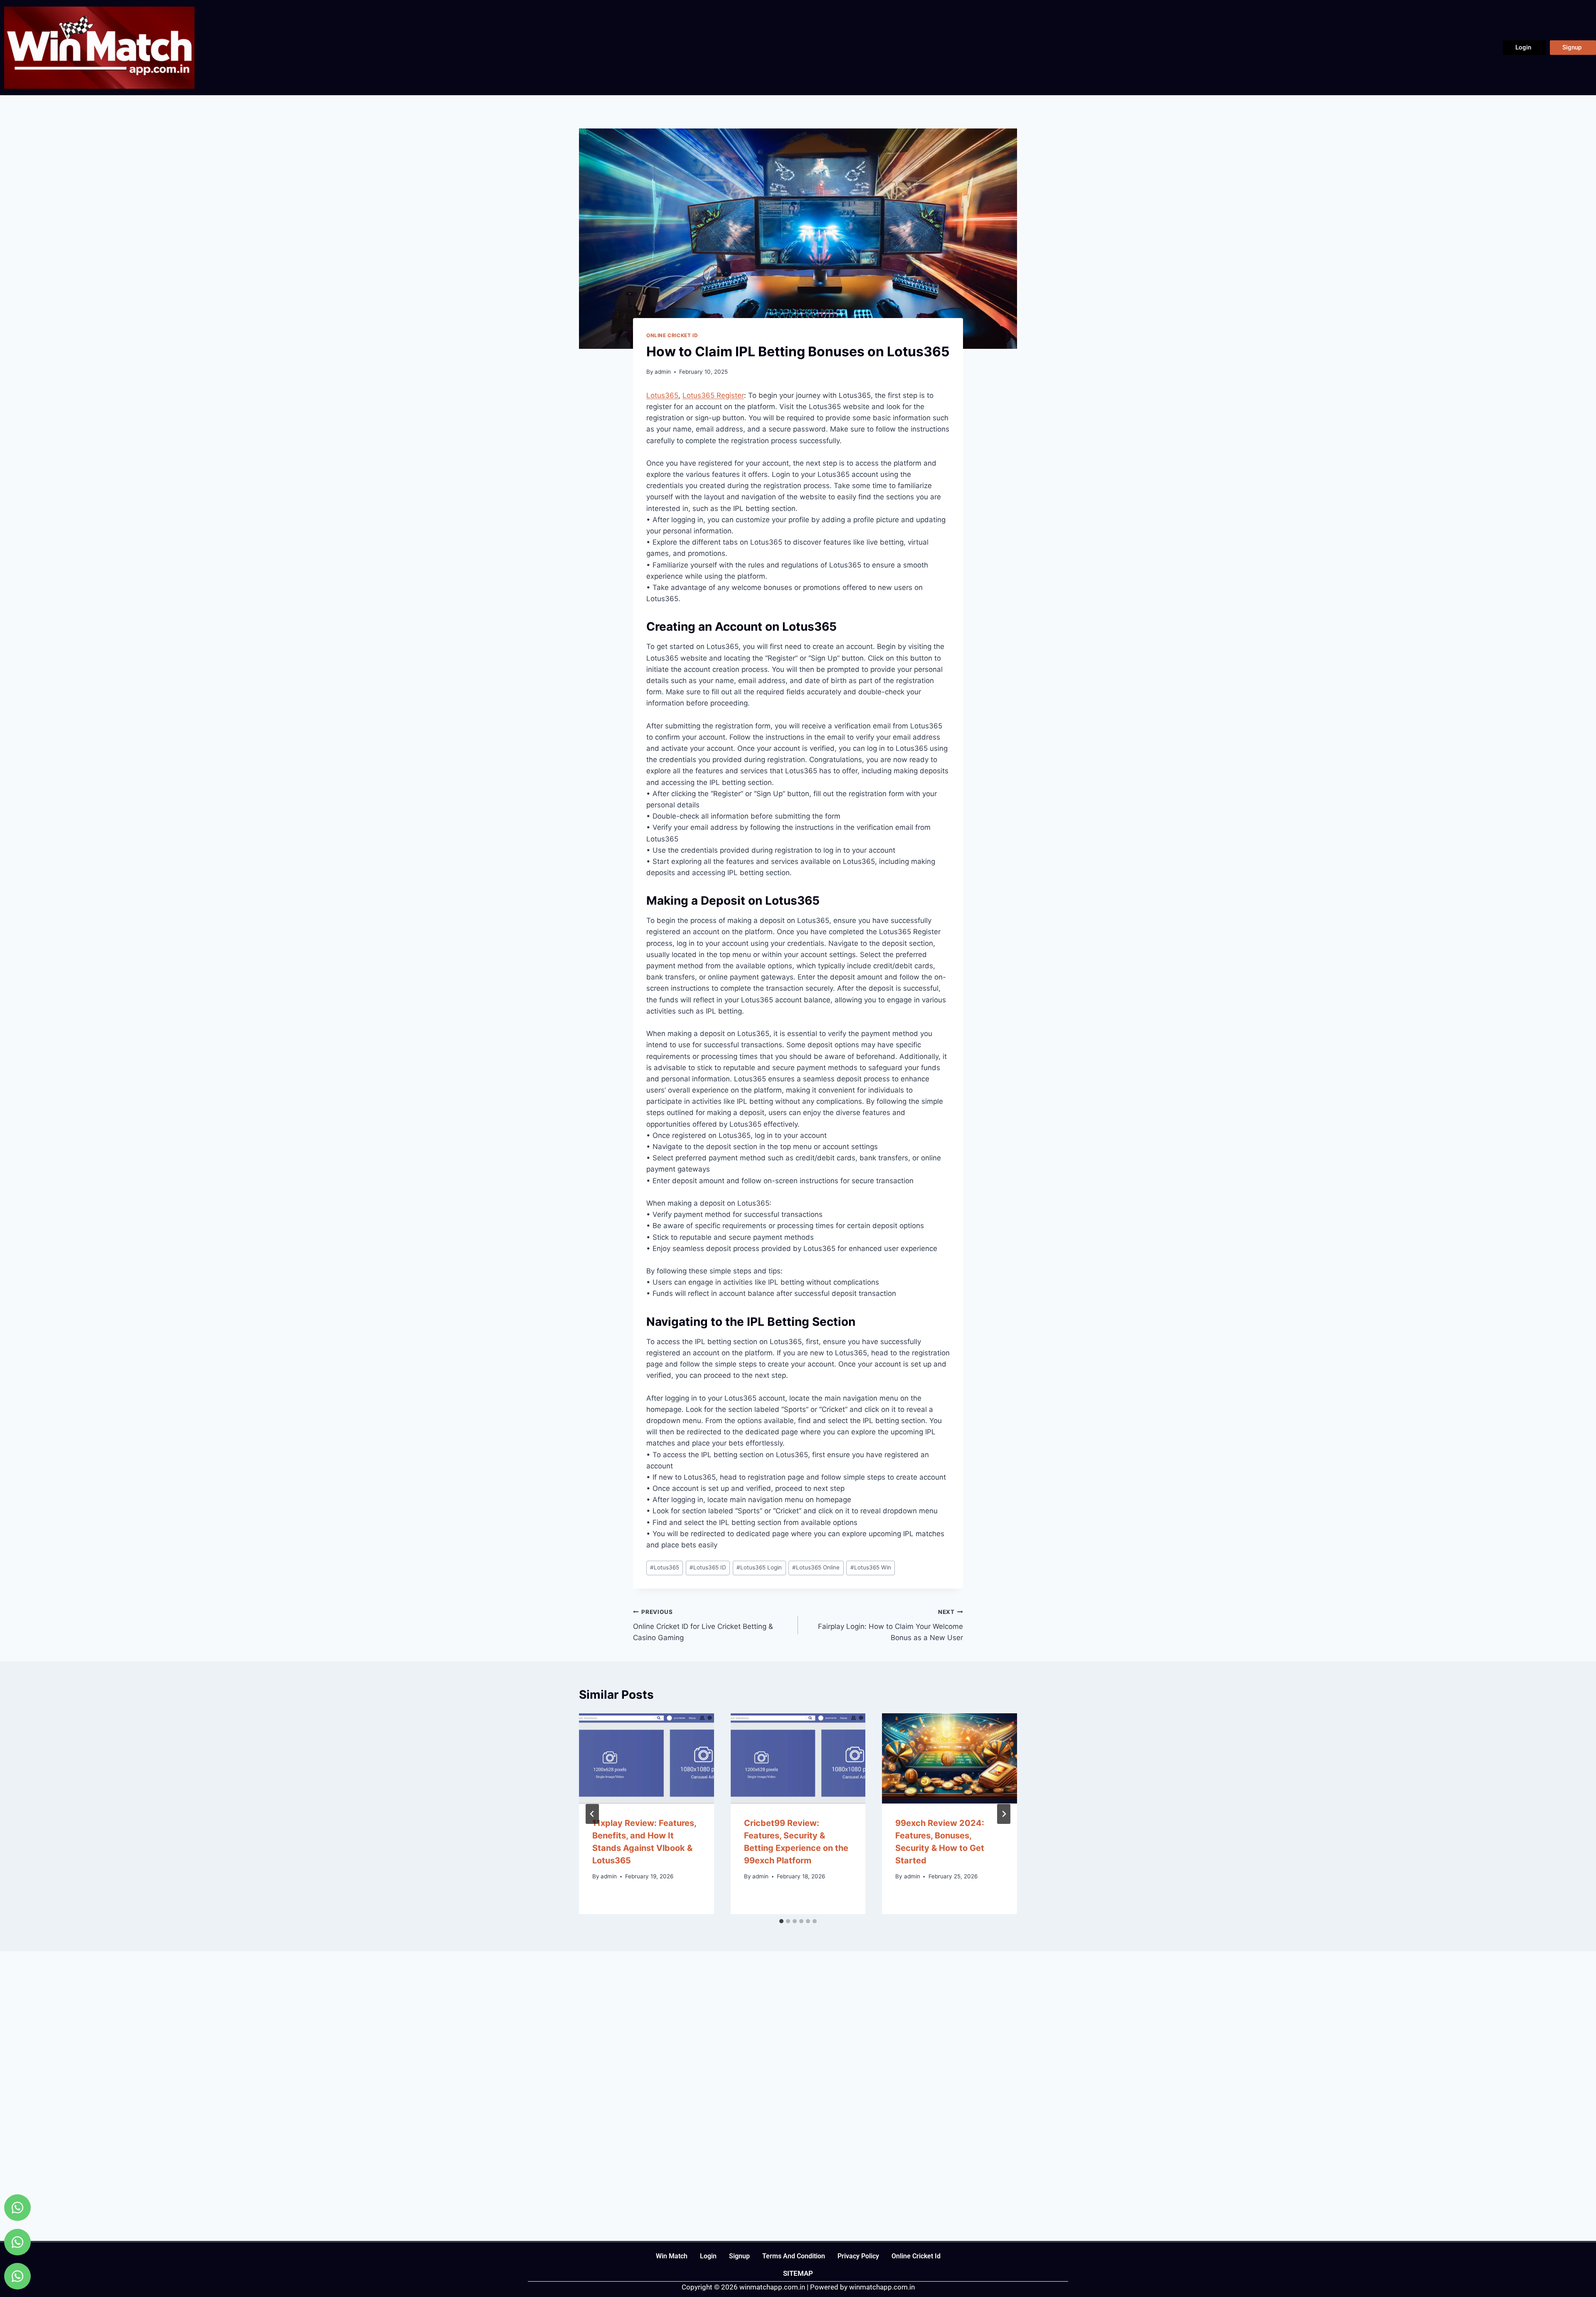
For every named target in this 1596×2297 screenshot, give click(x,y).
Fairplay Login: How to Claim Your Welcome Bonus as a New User (890, 1625)
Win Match (672, 2256)
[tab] (781, 1921)
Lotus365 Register (713, 395)
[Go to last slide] (592, 1814)
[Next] (1004, 1814)
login (708, 2256)
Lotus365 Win (871, 1567)
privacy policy (858, 2256)
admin (663, 372)
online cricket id (916, 2256)
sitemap (798, 2273)
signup (739, 2256)
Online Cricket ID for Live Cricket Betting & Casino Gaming (703, 1625)
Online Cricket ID (672, 335)
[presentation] (647, 1758)
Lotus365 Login (759, 1567)
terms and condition (794, 2256)
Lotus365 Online (816, 1567)
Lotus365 (662, 395)
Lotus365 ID (708, 1567)
